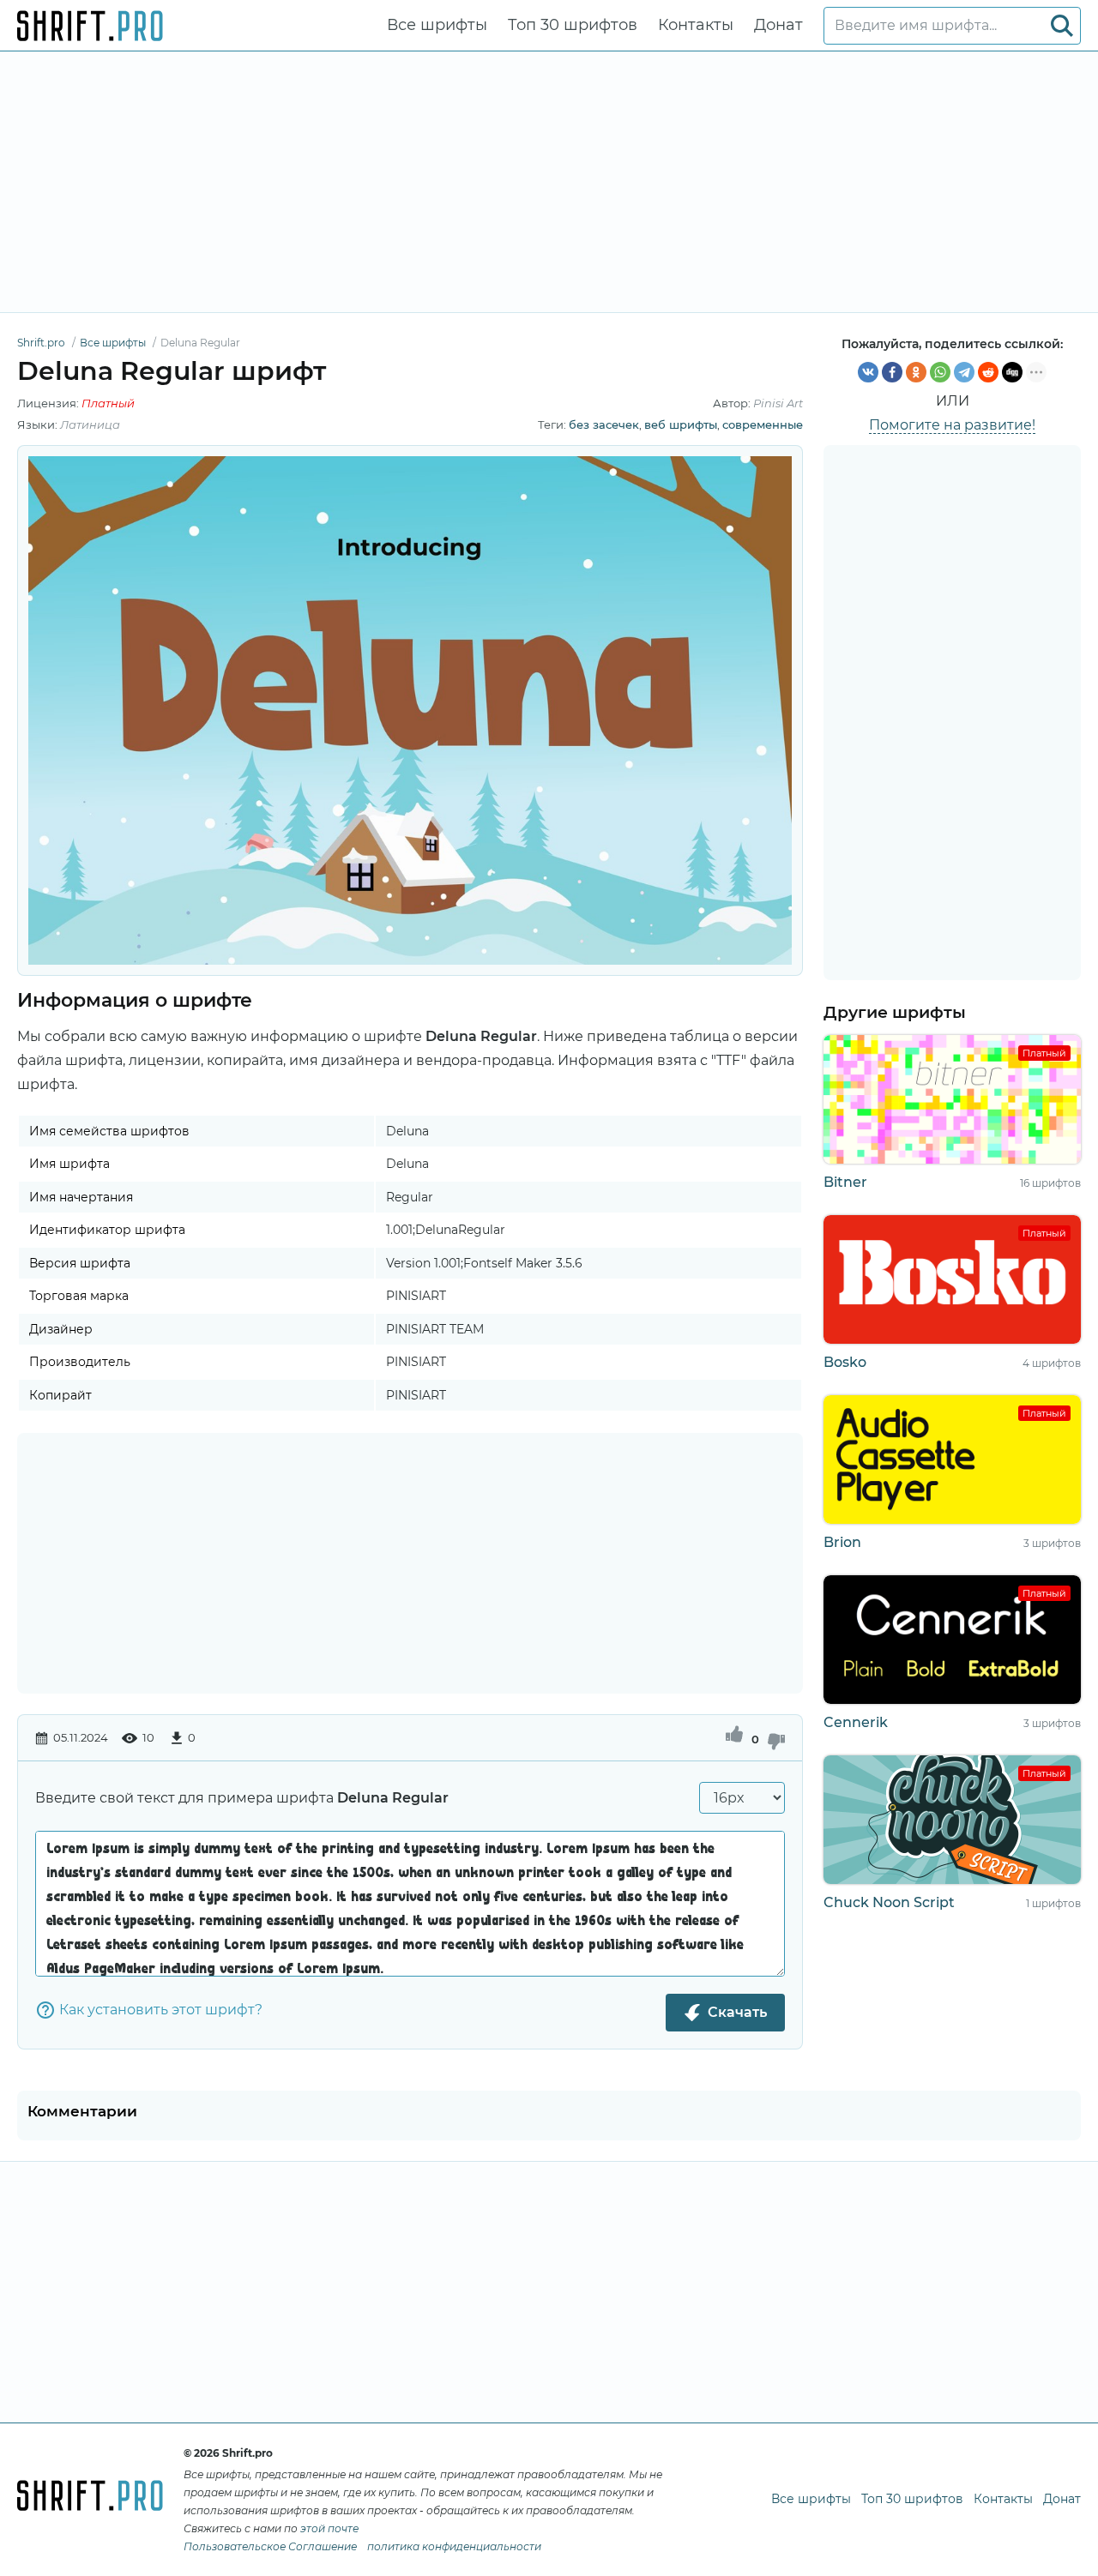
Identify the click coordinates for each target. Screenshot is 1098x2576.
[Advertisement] (549, 182)
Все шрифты (437, 25)
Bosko (845, 1362)
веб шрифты (681, 424)
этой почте (329, 2528)
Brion (842, 1542)
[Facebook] (892, 372)
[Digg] (1012, 372)
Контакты (696, 25)
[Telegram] (964, 372)
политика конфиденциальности (454, 2546)
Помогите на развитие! (952, 425)
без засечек (604, 424)
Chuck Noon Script (889, 1902)
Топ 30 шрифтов (573, 25)
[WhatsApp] (940, 372)
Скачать (737, 2012)
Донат (778, 25)
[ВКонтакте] (868, 372)
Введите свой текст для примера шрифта (242, 1798)
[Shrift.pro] (90, 26)
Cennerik (856, 1722)
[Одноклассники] (916, 372)
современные (763, 424)
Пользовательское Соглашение (270, 2546)
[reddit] (988, 372)
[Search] (1062, 26)
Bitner (845, 1182)
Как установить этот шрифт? (161, 2010)
